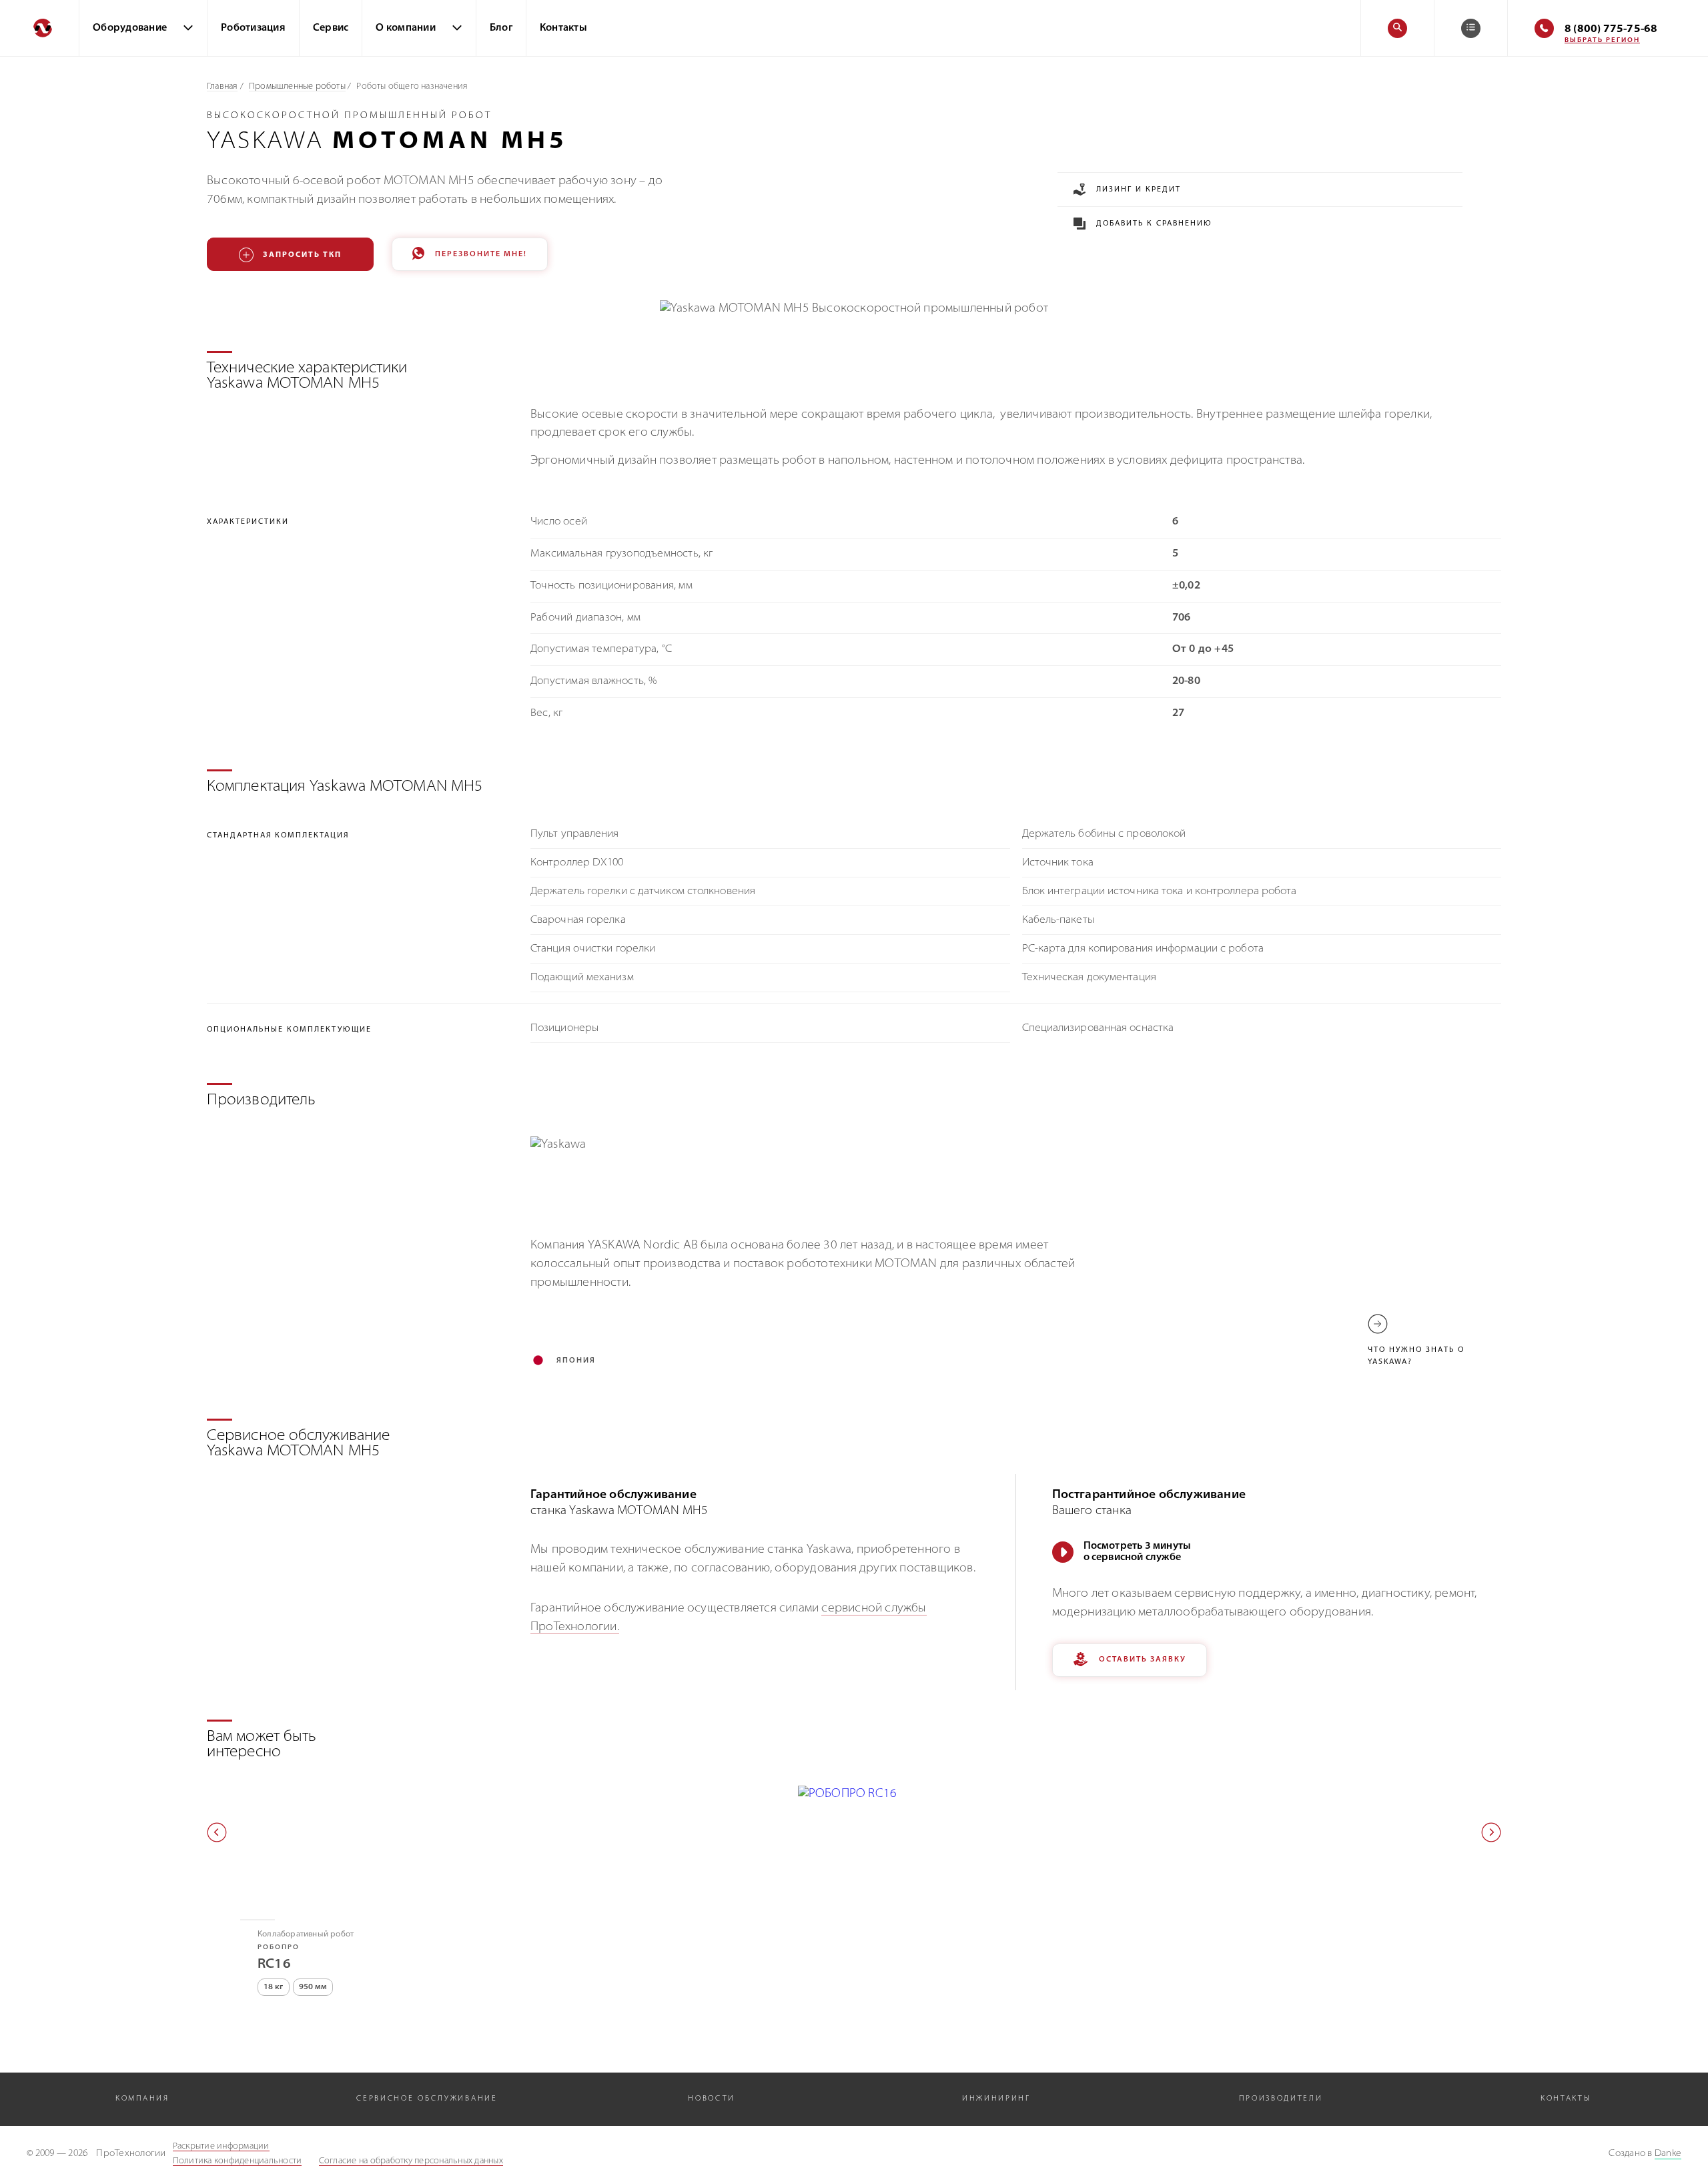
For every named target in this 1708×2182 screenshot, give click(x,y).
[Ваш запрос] (1471, 28)
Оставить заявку (1143, 1660)
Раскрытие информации (221, 2146)
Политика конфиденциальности (238, 2161)
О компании (406, 28)
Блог (501, 28)
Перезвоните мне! (481, 255)
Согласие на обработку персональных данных (411, 2161)
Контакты (563, 28)
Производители (1281, 2099)
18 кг (274, 1987)
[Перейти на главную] (39, 28)
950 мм (313, 1987)
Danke (1668, 2154)
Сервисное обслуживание (427, 2099)
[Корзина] (1471, 28)
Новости (712, 2099)
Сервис (331, 28)
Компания (142, 2099)
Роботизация (253, 28)
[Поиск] (1397, 28)
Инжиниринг (996, 2099)
